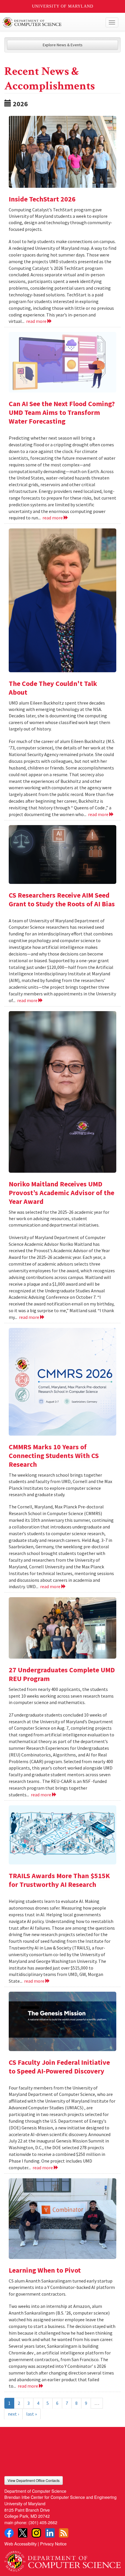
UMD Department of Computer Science (50, 22)
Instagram (36, 2533)
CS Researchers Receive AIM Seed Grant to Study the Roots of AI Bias (62, 899)
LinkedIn (50, 2533)
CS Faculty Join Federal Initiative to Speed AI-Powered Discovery (59, 2067)
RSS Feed (64, 2533)
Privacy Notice (53, 2544)
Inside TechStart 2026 (42, 199)
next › (13, 2414)
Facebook (9, 2533)
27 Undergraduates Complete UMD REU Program (62, 1674)
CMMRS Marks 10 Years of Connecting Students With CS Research (54, 1456)
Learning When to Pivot (45, 2270)
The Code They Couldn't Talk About (53, 688)
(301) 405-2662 (43, 2522)
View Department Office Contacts (34, 2480)
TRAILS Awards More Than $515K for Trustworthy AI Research (59, 1880)
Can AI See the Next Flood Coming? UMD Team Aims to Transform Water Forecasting (62, 412)
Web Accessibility (20, 2544)
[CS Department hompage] (63, 2559)
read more (37, 321)
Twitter (23, 2533)
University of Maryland (63, 6)
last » (32, 2414)
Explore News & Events (63, 45)
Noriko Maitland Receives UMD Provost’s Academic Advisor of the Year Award (61, 1193)
